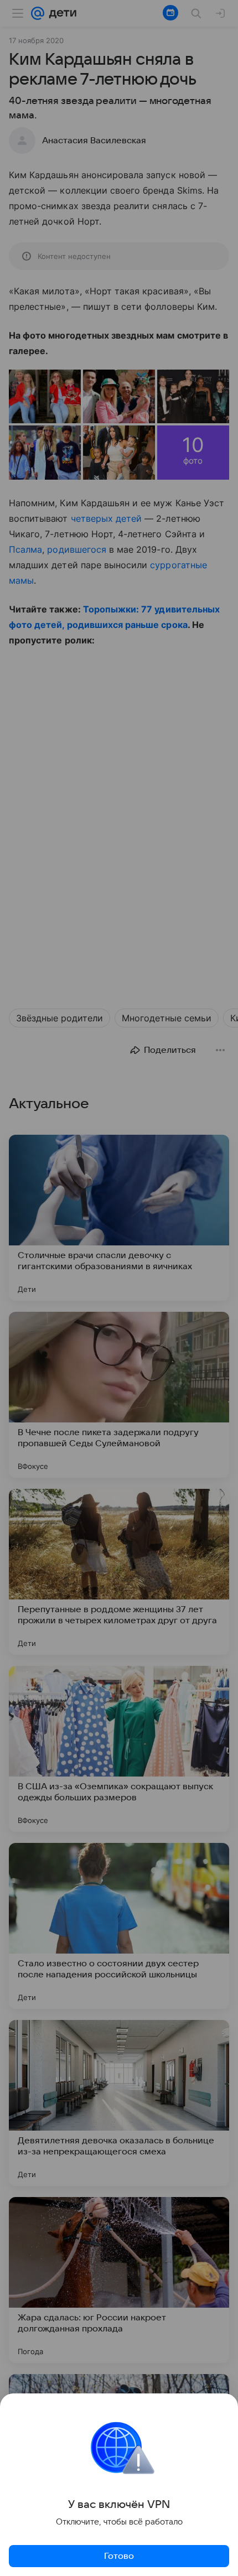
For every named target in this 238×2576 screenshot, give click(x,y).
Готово (119, 2556)
